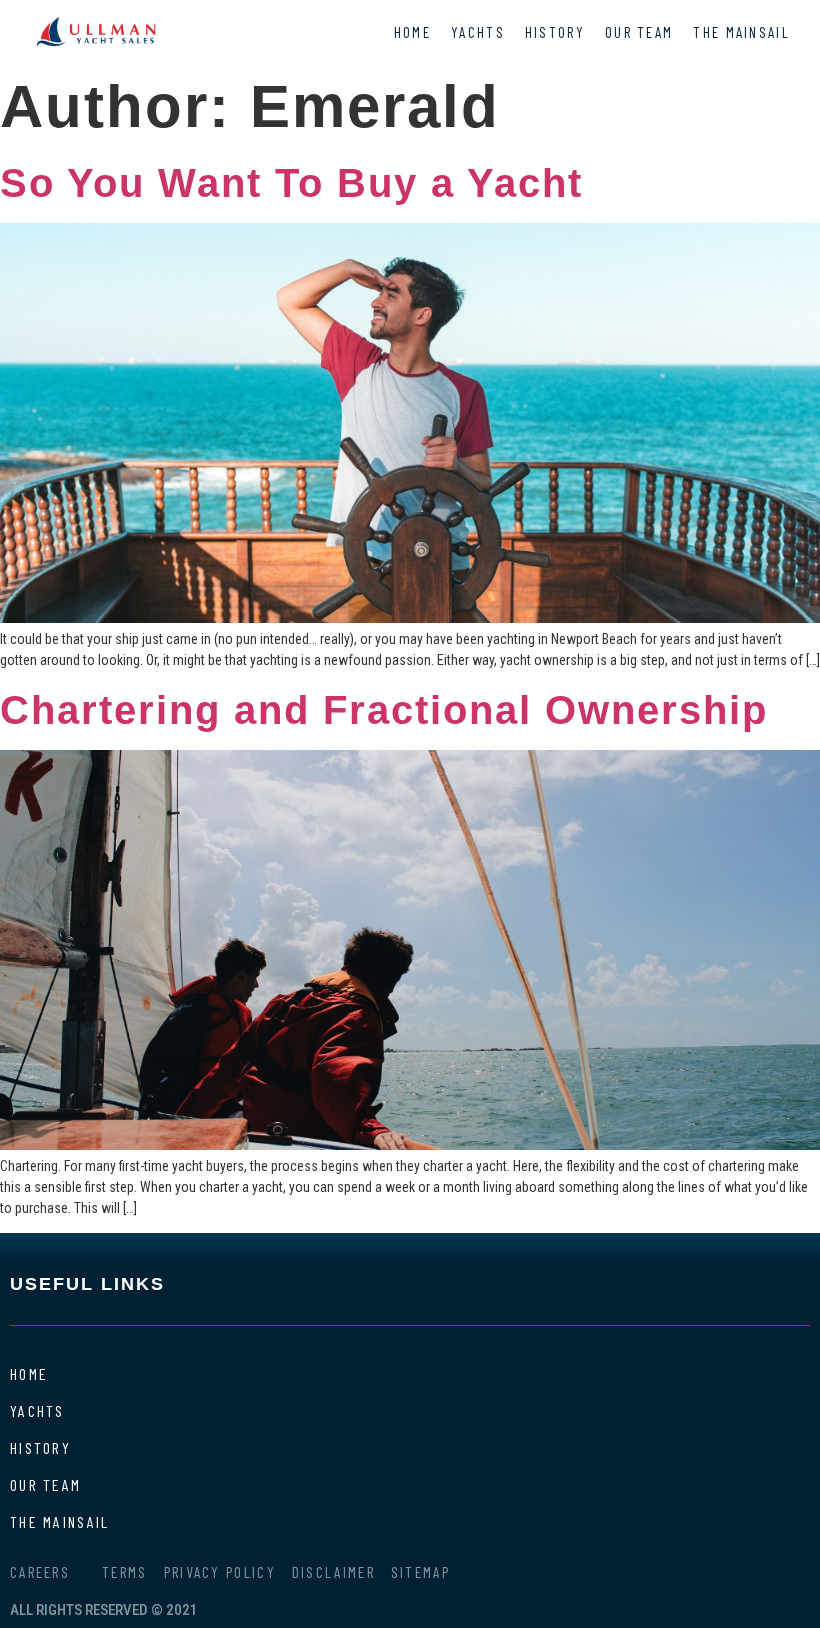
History (555, 32)
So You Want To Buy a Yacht (291, 183)
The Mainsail (741, 32)
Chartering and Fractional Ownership (384, 710)
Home (412, 32)
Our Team (639, 32)
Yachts (478, 32)
